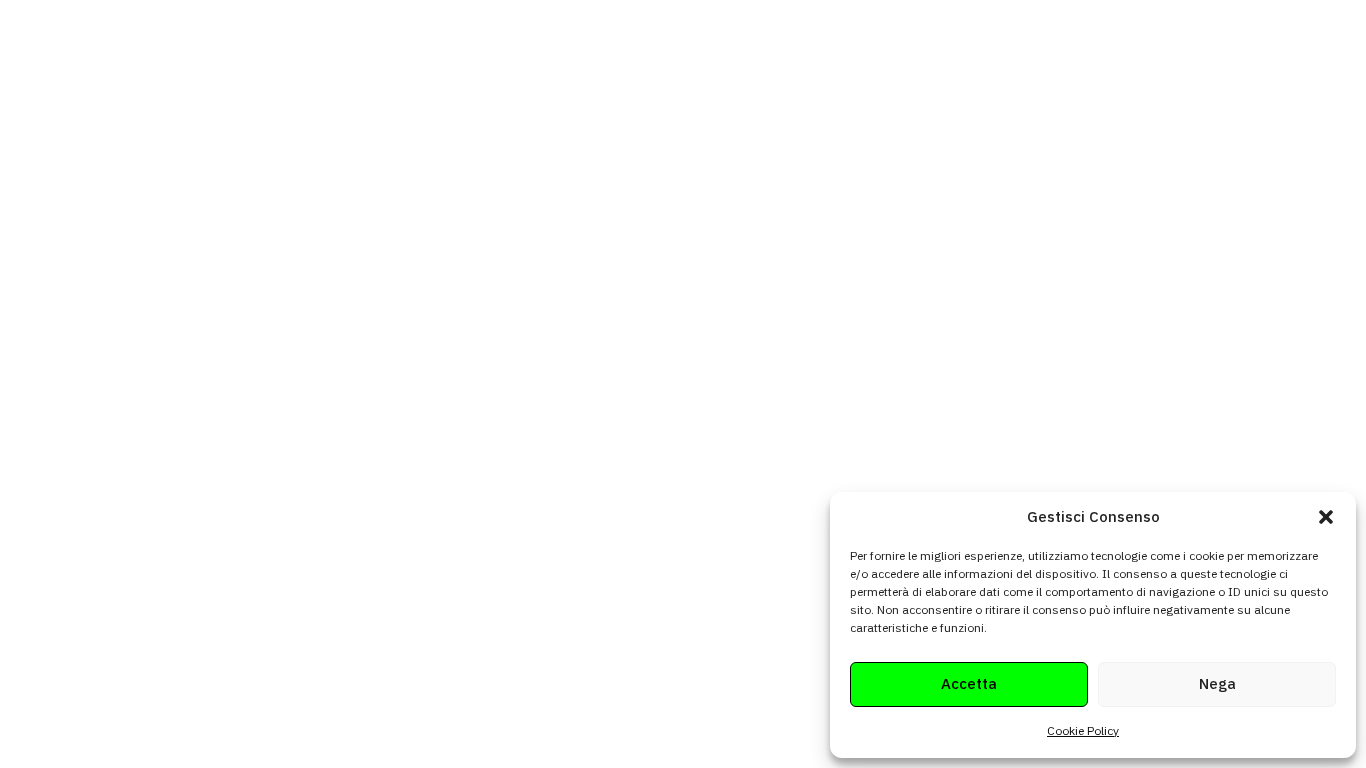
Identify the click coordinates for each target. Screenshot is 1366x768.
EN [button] (1214, 66)
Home (687, 66)
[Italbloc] (203, 66)
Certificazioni (870, 66)
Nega (1217, 683)
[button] (1326, 517)
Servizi (971, 66)
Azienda (765, 66)
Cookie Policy (1083, 730)
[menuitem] (694, 66)
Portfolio (1055, 66)
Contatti (1145, 66)
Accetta (969, 683)
